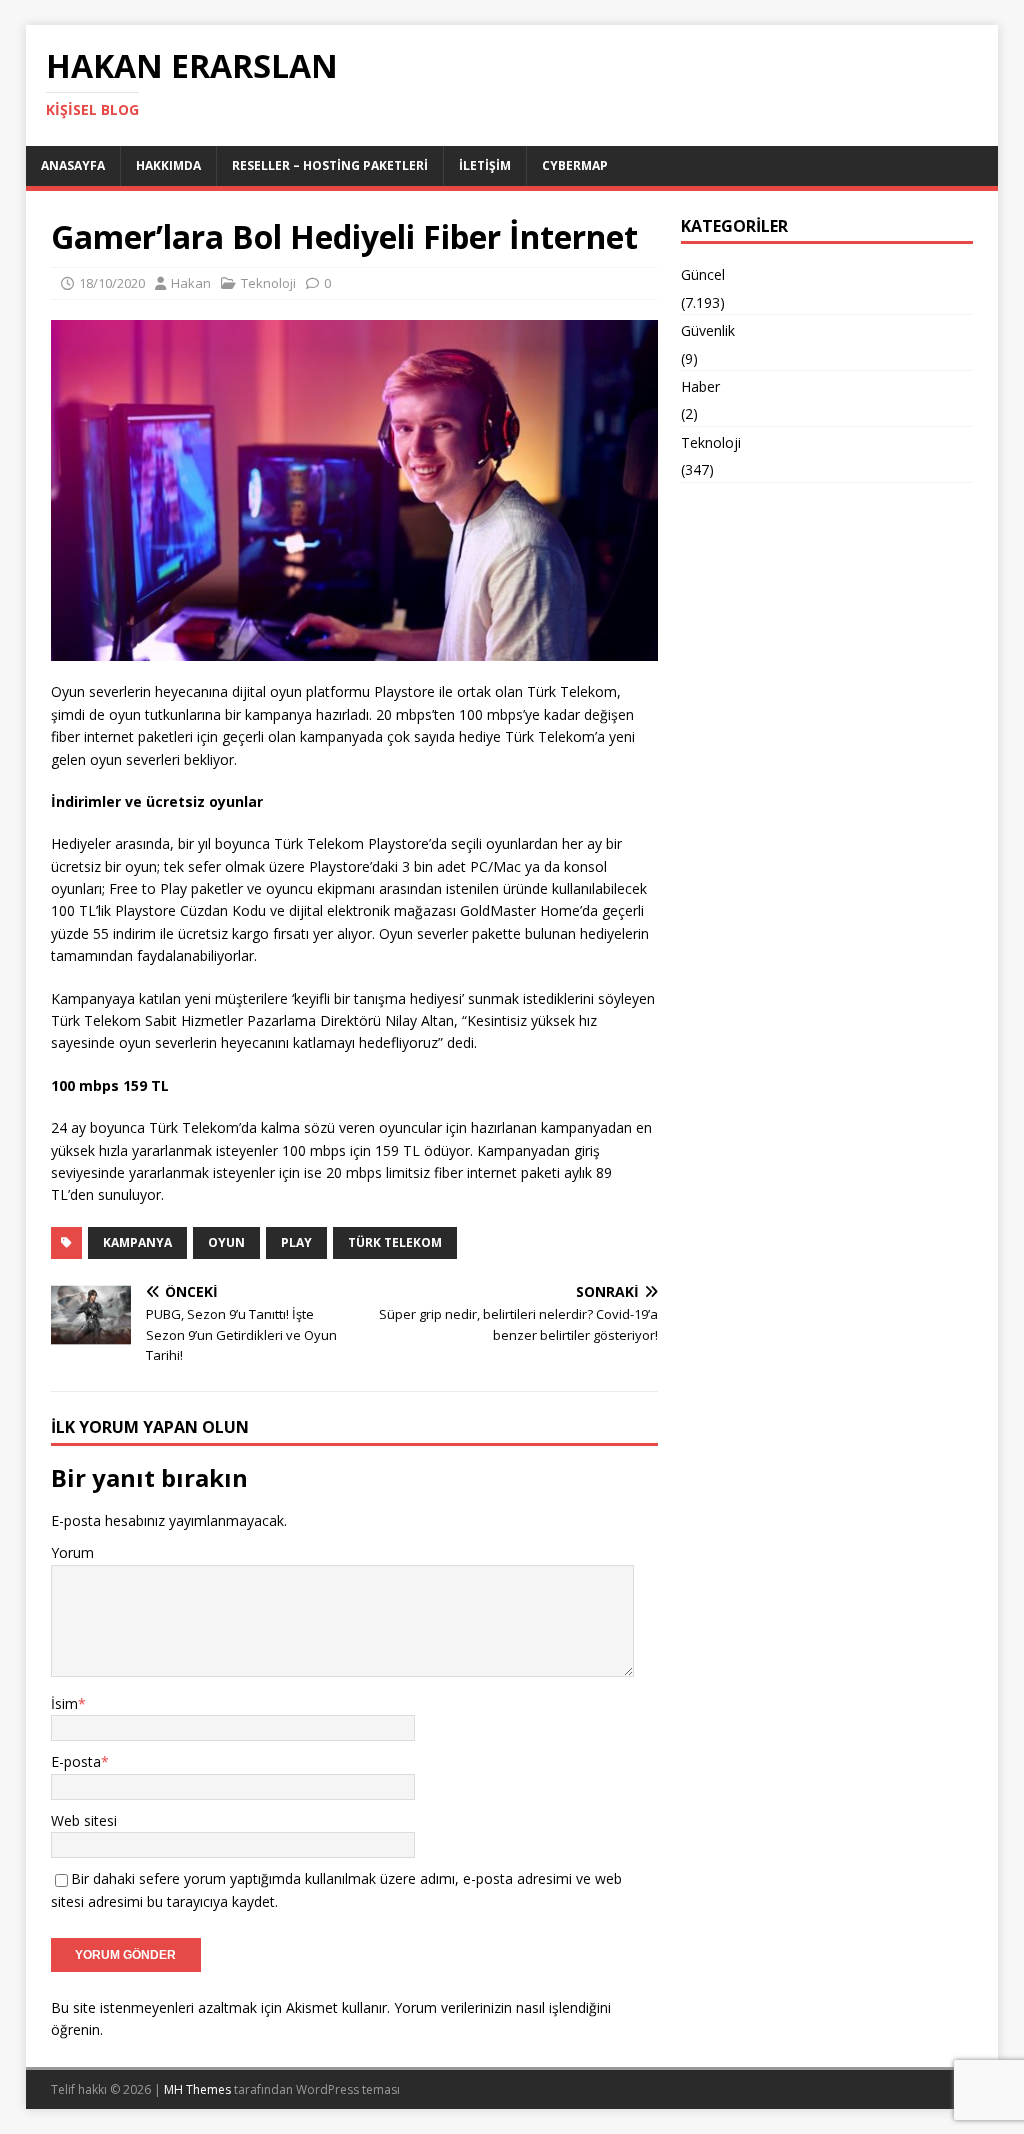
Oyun (226, 1242)
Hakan (191, 283)
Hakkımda (168, 165)
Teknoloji (268, 283)
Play (296, 1242)
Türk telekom (395, 1242)
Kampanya (137, 1242)
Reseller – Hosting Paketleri (330, 165)
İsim (64, 1703)
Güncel (703, 274)
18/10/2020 (112, 283)
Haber (700, 386)
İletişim (485, 165)
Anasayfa (73, 165)
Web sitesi (84, 1820)
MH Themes (197, 2089)
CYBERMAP (575, 165)
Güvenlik (708, 330)
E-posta (76, 1761)
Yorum (72, 1552)
